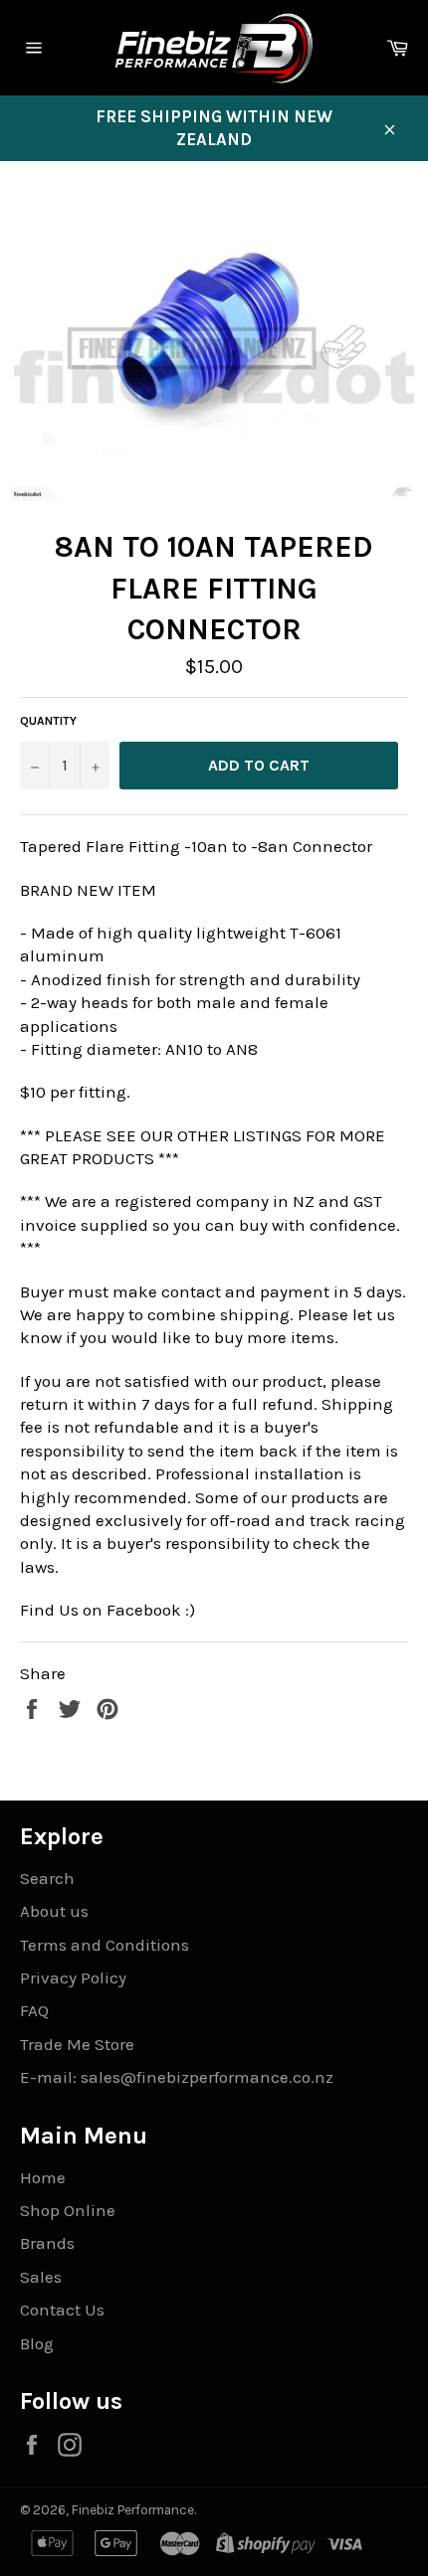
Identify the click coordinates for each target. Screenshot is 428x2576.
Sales (41, 2277)
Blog (37, 2343)
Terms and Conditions (105, 1945)
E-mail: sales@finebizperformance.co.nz (177, 2077)
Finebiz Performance (133, 2510)
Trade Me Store (77, 2044)
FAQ (34, 2010)
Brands (47, 2243)
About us (54, 1911)
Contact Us (62, 2310)
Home (43, 2177)
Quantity (48, 721)
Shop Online (68, 2210)
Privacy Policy (73, 1977)
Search (47, 1878)
